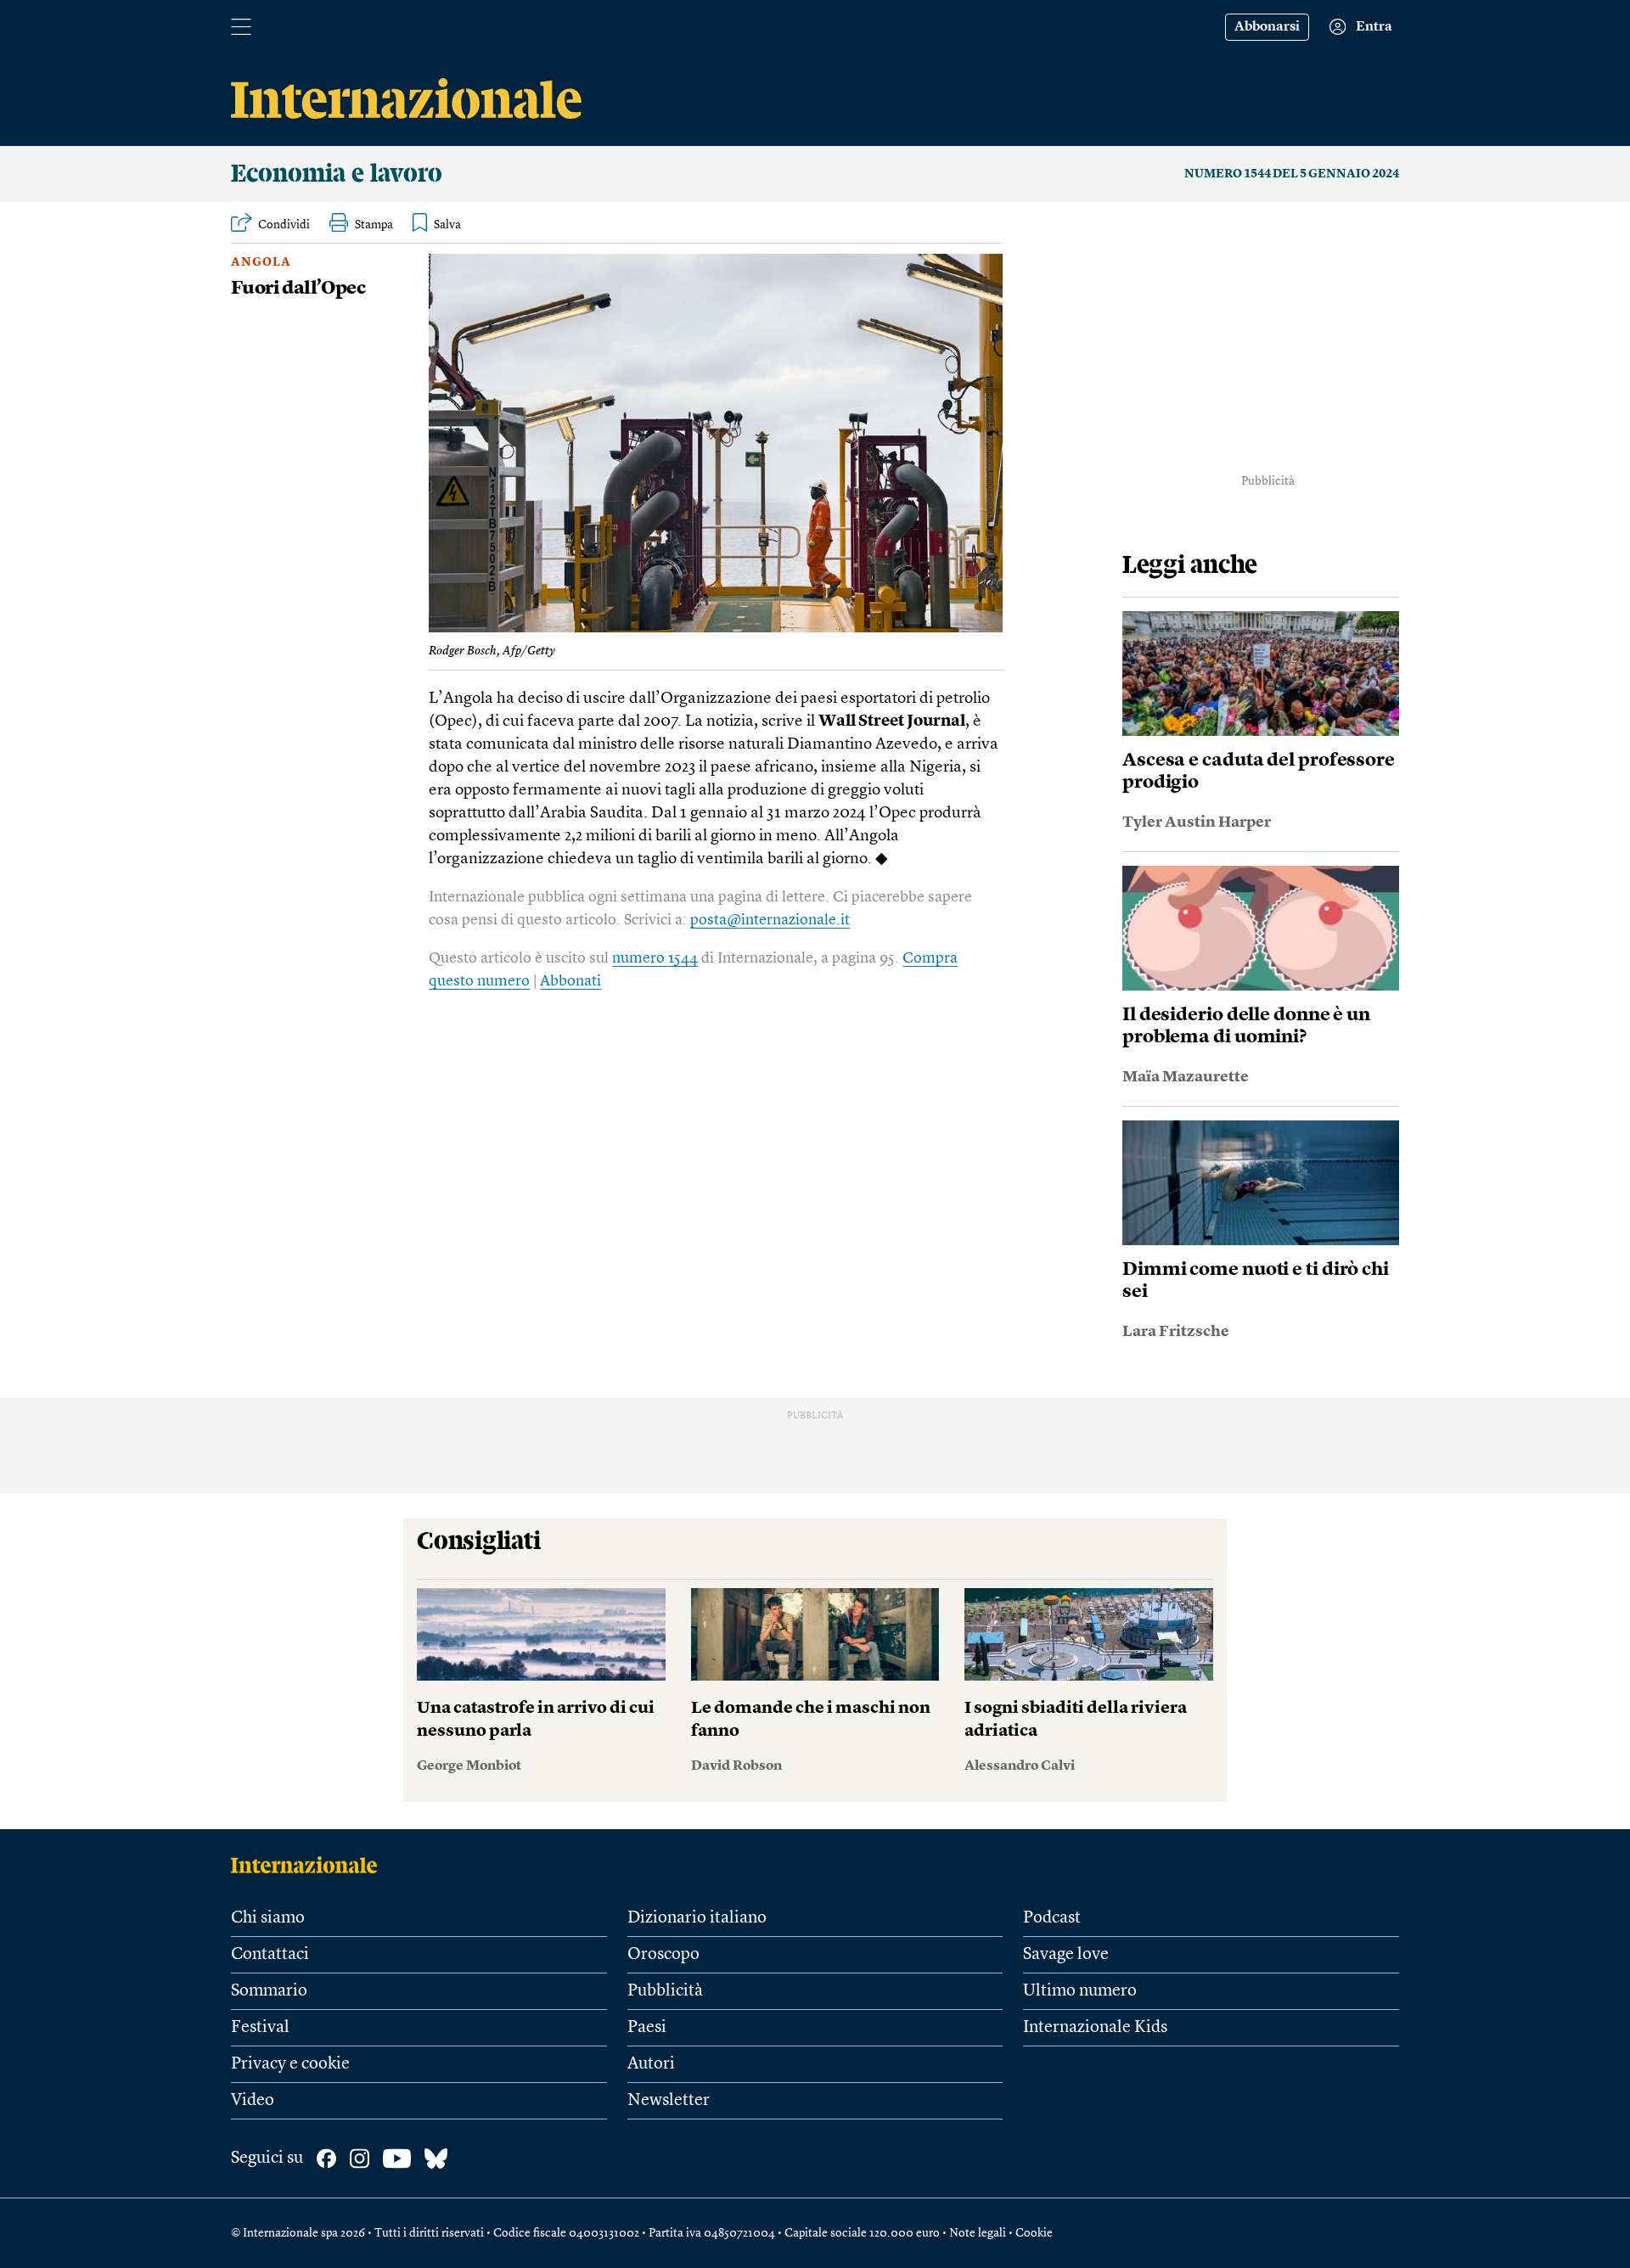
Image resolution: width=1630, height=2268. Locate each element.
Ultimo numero (1080, 1991)
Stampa (374, 225)
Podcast (1052, 1918)
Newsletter (669, 2101)
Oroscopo (663, 1955)
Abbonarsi (1267, 27)
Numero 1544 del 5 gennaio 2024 (1292, 174)
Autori (651, 2064)
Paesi (647, 2028)
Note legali (978, 2233)
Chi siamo (268, 1918)
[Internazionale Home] (309, 1865)
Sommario (269, 1991)
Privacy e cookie (290, 2064)
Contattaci (270, 1955)
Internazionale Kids (1095, 2028)
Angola (261, 262)
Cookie (1034, 2233)
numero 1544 (655, 958)
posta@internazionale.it (770, 920)
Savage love (1066, 1955)
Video (253, 2101)
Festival (260, 2028)
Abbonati (570, 981)
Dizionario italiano (697, 1918)
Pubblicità (665, 1991)
